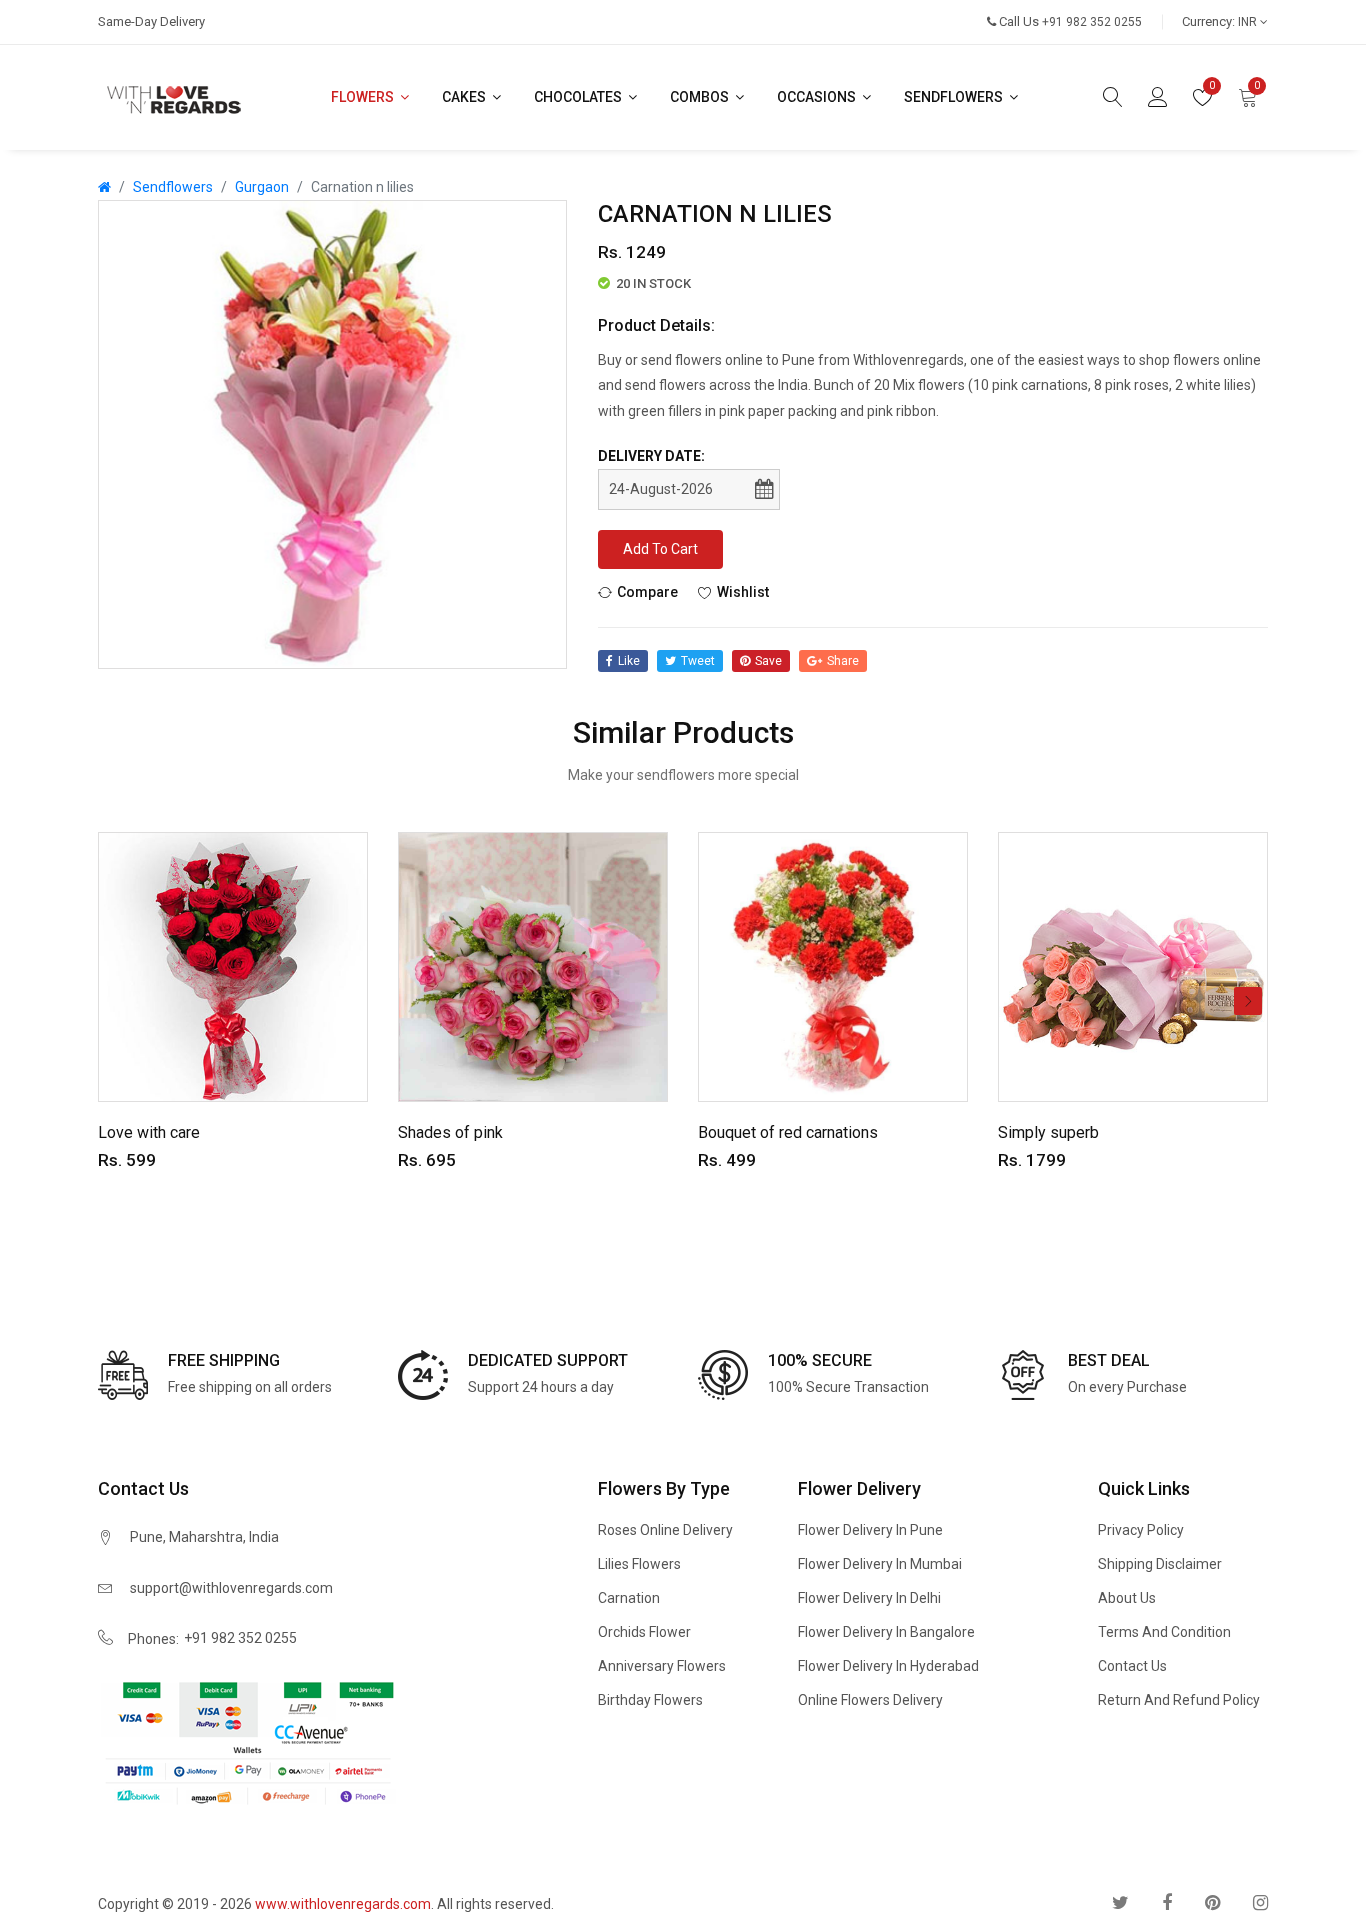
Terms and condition (1164, 1632)
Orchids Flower (644, 1632)
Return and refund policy (1179, 1700)
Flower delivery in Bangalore (886, 1632)
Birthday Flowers (650, 1700)
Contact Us (1132, 1666)
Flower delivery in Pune (870, 1530)
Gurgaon (262, 187)
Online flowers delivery (870, 1700)
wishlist (743, 592)
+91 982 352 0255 (240, 1638)
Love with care (149, 1132)
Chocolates (579, 97)
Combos (701, 97)
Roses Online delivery (665, 1530)
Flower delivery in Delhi (869, 1598)
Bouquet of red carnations (788, 1132)
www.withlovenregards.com (343, 1904)
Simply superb (1048, 1132)
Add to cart (660, 549)
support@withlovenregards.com (231, 1588)
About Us (1127, 1598)
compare (647, 592)
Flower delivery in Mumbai (880, 1564)
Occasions (818, 97)
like (629, 661)
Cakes (465, 97)
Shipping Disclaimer (1160, 1564)
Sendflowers (955, 97)
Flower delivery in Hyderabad (888, 1666)
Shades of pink (450, 1132)
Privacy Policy (1141, 1530)
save (768, 661)
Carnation (629, 1598)
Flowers (364, 97)
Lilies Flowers (639, 1564)
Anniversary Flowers (662, 1666)
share (843, 661)
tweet (698, 661)
